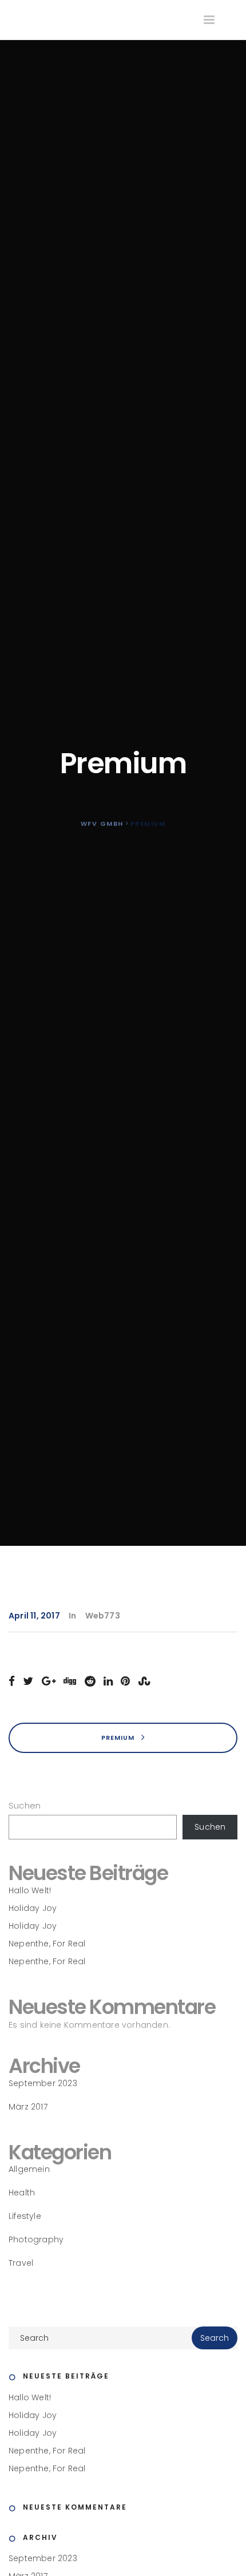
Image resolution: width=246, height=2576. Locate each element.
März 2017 (28, 2107)
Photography (36, 2239)
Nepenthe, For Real (47, 1944)
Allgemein (29, 2169)
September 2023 (43, 2083)
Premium (119, 1737)
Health (22, 2193)
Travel (21, 2263)
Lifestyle (25, 2216)
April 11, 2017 (34, 1616)
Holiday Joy (33, 1908)
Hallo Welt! (30, 1890)
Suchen (25, 1805)
